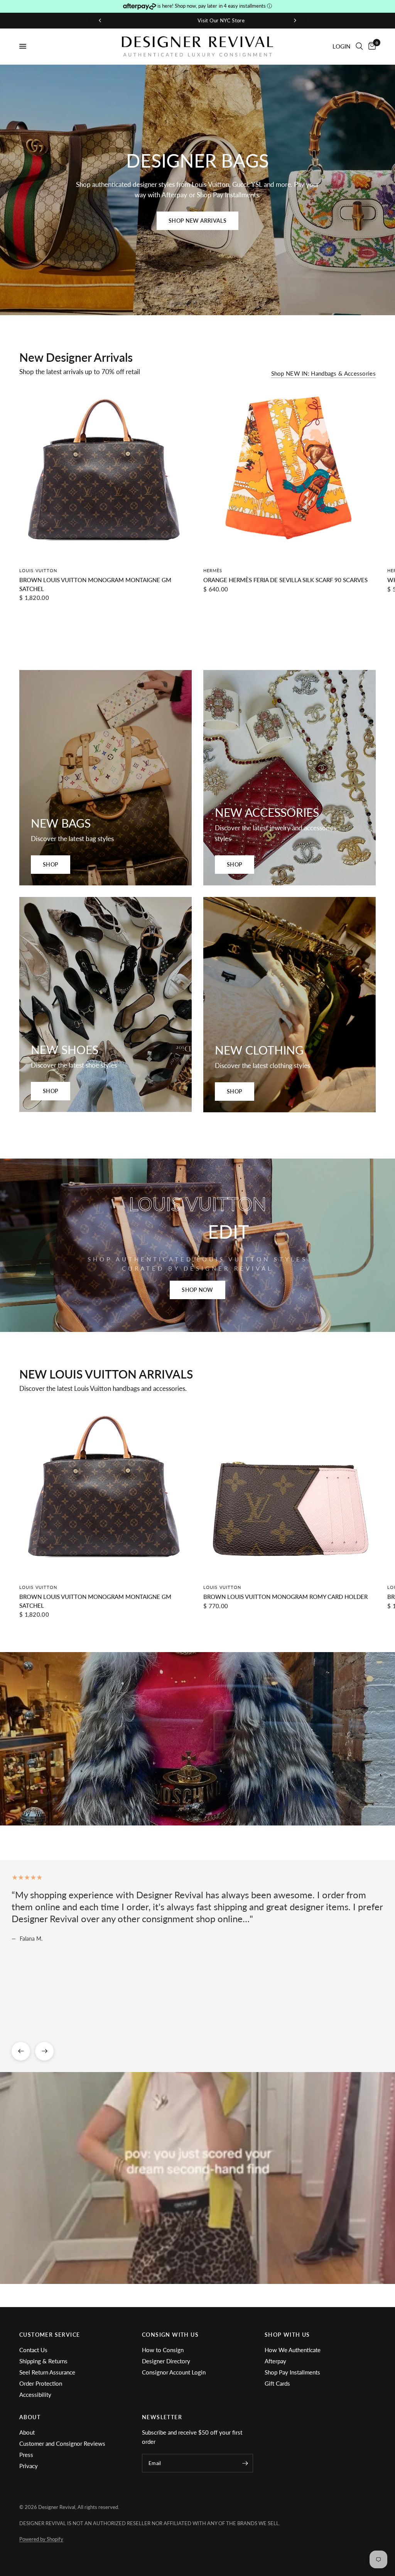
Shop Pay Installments (292, 2372)
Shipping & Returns (43, 2361)
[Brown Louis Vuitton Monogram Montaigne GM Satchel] (106, 474)
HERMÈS (213, 570)
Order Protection (41, 2383)
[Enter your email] (245, 2463)
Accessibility (35, 2395)
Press (26, 2455)
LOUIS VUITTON (38, 570)
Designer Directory (166, 2361)
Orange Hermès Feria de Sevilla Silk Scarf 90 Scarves (285, 580)
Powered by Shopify (41, 2539)
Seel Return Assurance (47, 2372)
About (27, 2432)
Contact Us (33, 2350)
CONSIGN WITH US (170, 2335)
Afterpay (275, 2361)
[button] (197, 221)
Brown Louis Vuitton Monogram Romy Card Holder (285, 1597)
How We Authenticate (293, 2350)
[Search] (359, 46)
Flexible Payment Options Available (200, 20)
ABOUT (30, 2417)
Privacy (29, 2466)
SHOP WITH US (287, 2335)
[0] (371, 46)
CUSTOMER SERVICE (50, 2335)
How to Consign (163, 2350)
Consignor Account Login (174, 2372)
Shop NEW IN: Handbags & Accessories (324, 374)
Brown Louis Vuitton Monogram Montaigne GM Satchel (95, 584)
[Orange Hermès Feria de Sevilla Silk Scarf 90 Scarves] (289, 474)
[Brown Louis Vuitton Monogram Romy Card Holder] (289, 1491)
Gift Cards (277, 2383)
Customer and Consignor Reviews (62, 2443)
